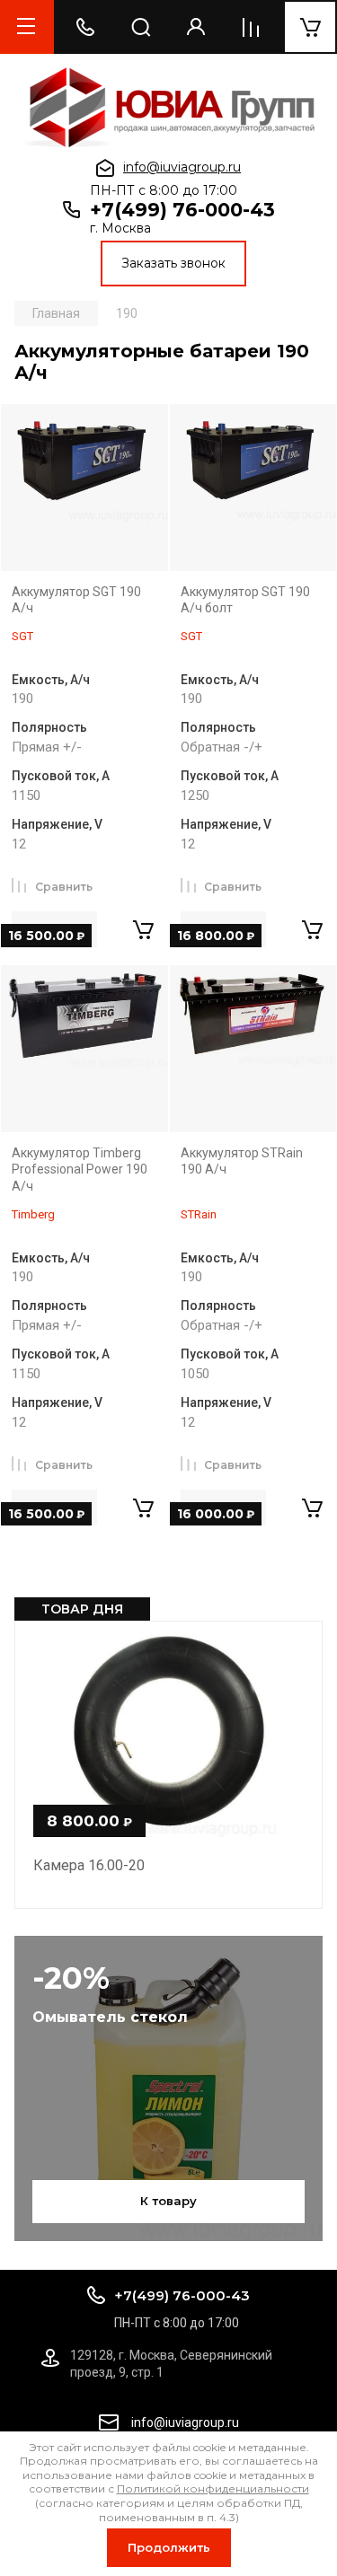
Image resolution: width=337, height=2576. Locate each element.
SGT (22, 636)
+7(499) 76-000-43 (182, 210)
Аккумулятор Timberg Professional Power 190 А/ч (80, 1169)
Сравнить (64, 887)
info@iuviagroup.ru (182, 167)
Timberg (33, 1214)
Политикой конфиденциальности (213, 2488)
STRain (199, 1214)
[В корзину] (144, 929)
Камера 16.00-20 (89, 1865)
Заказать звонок (173, 263)
